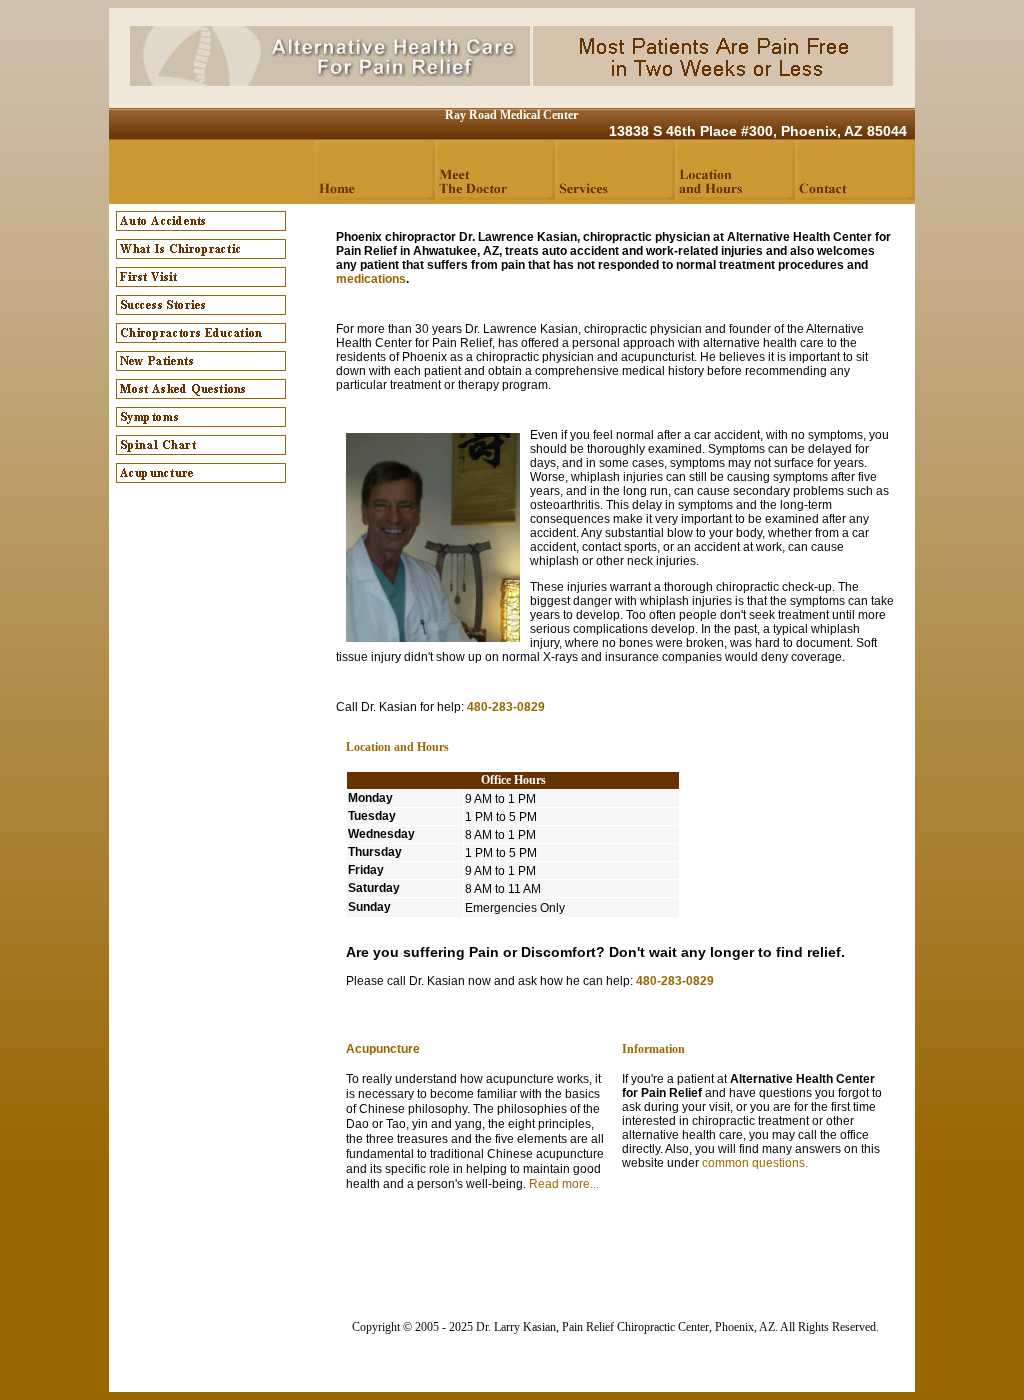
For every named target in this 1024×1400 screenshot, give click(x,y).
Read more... (564, 1184)
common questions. (755, 1163)
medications (371, 279)
